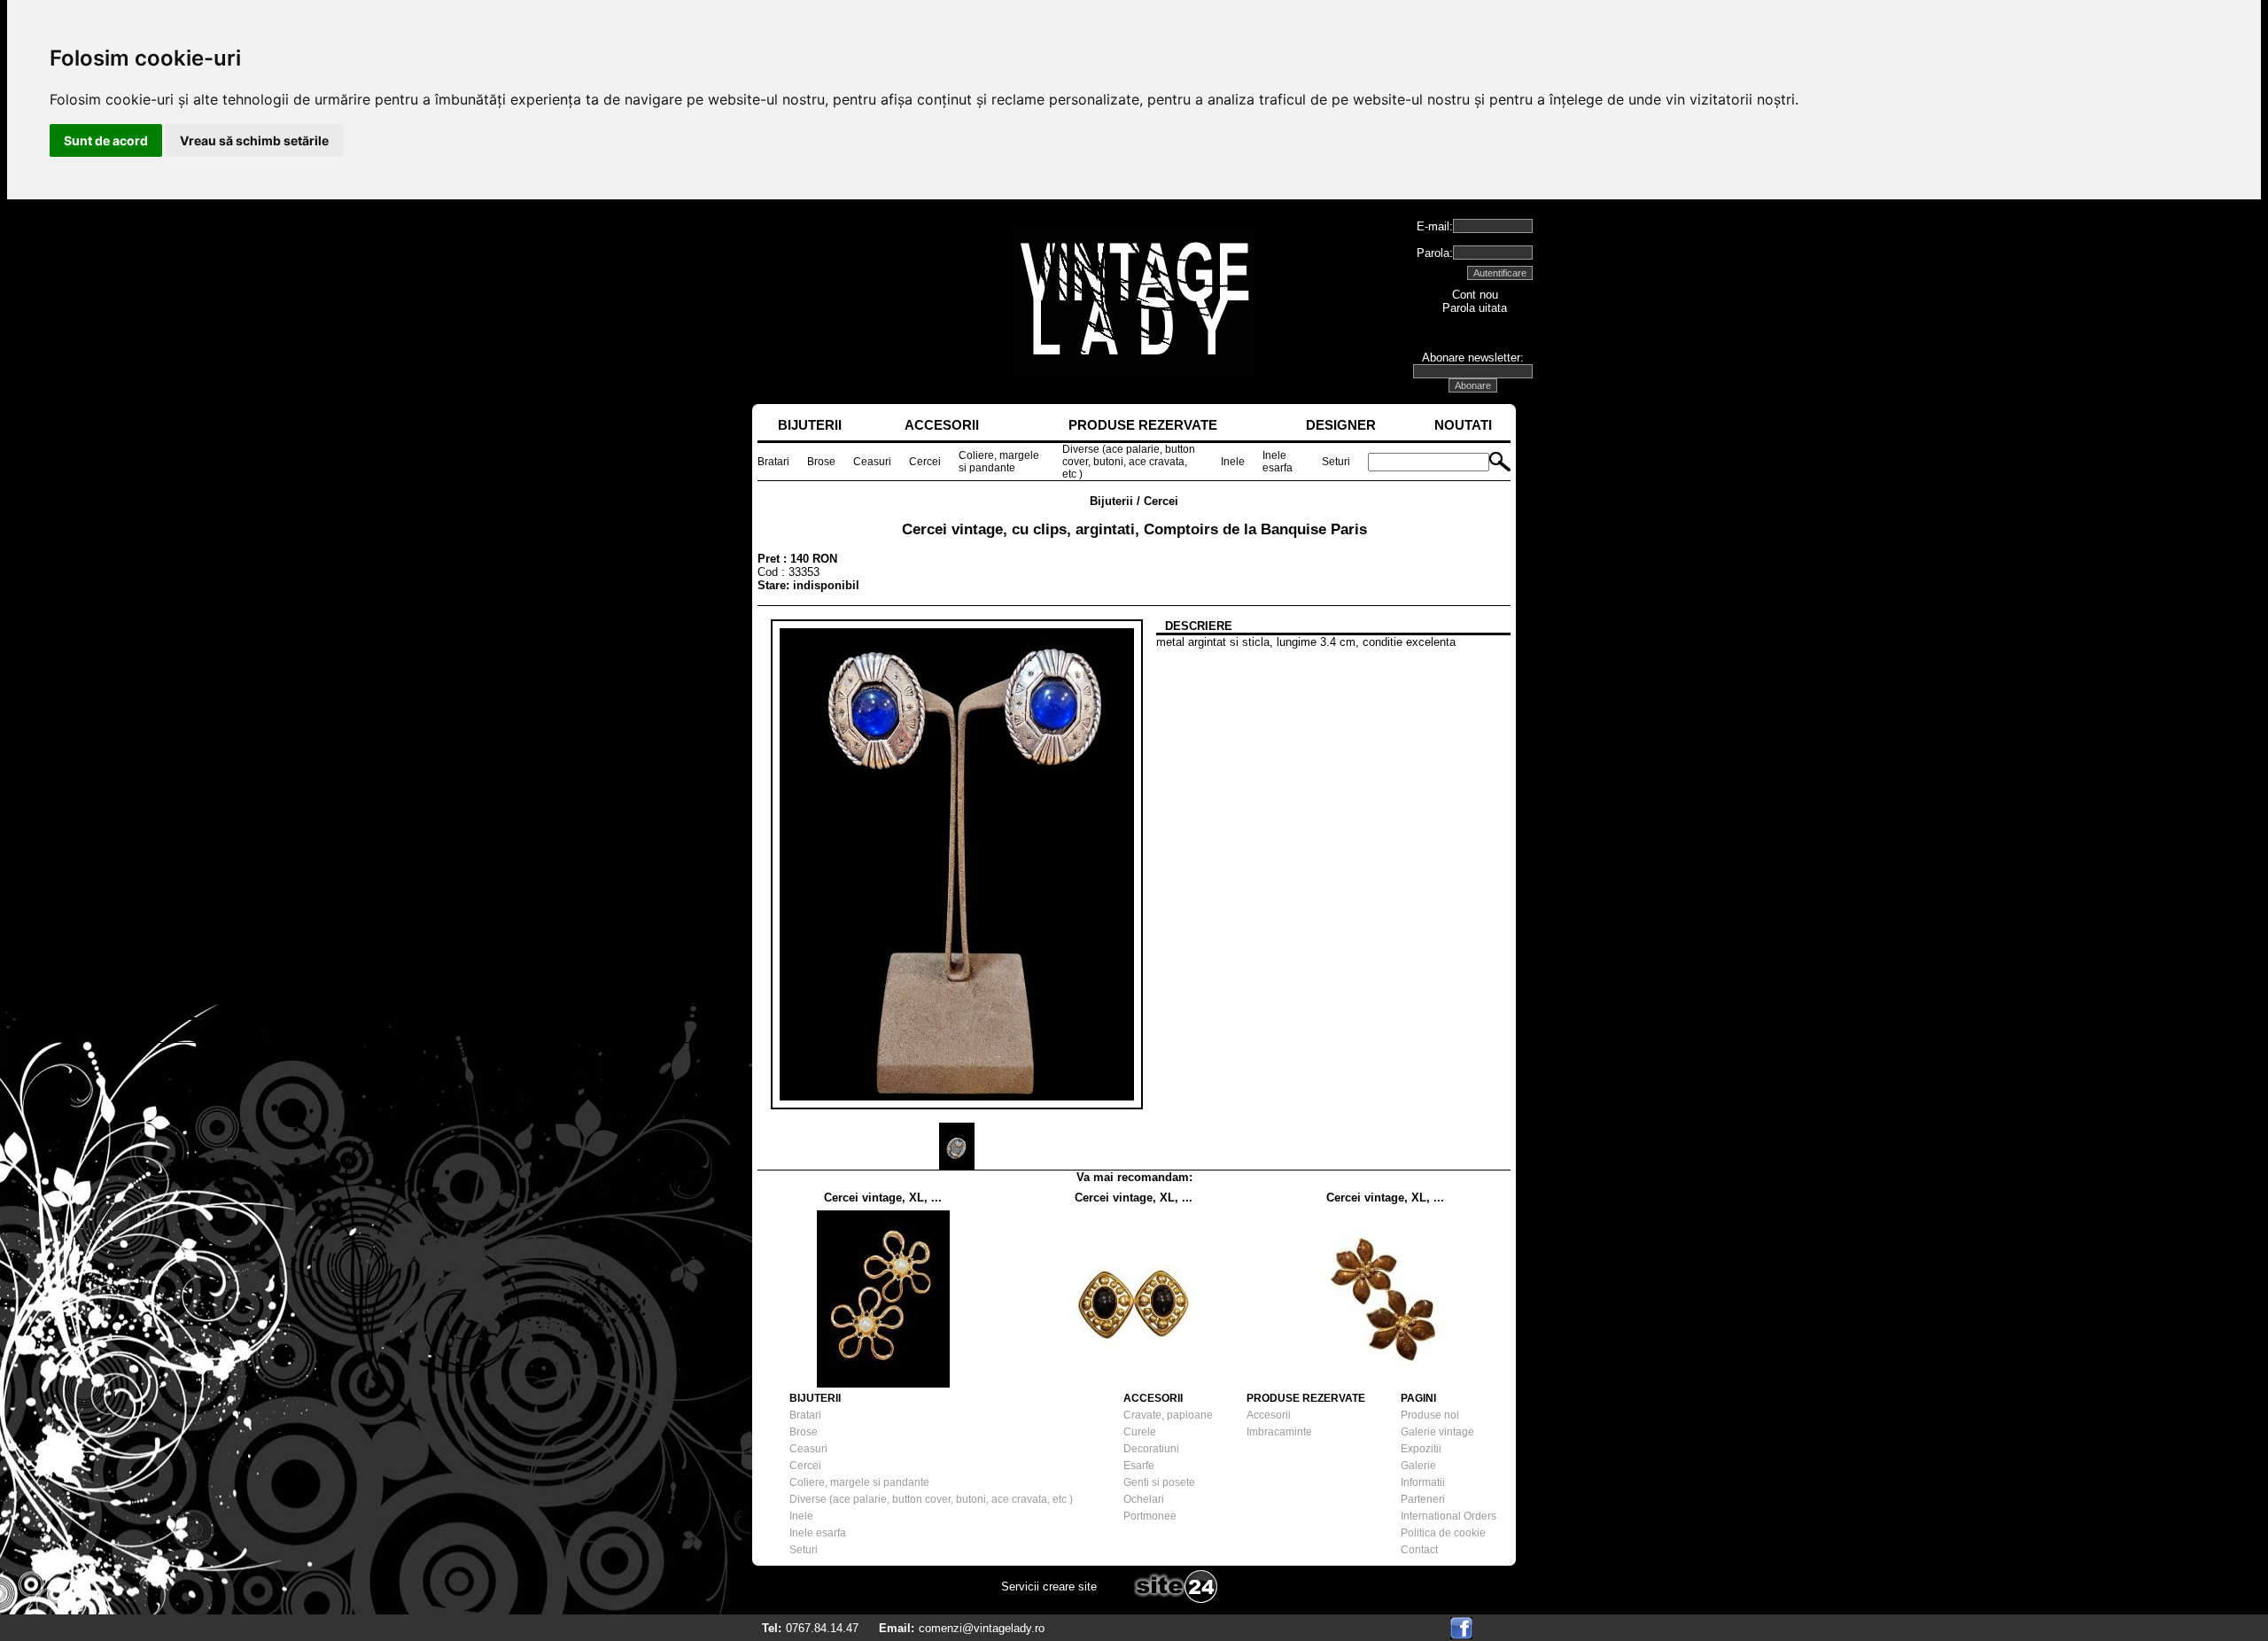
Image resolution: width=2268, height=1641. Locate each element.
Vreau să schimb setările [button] (254, 140)
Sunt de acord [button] (106, 140)
